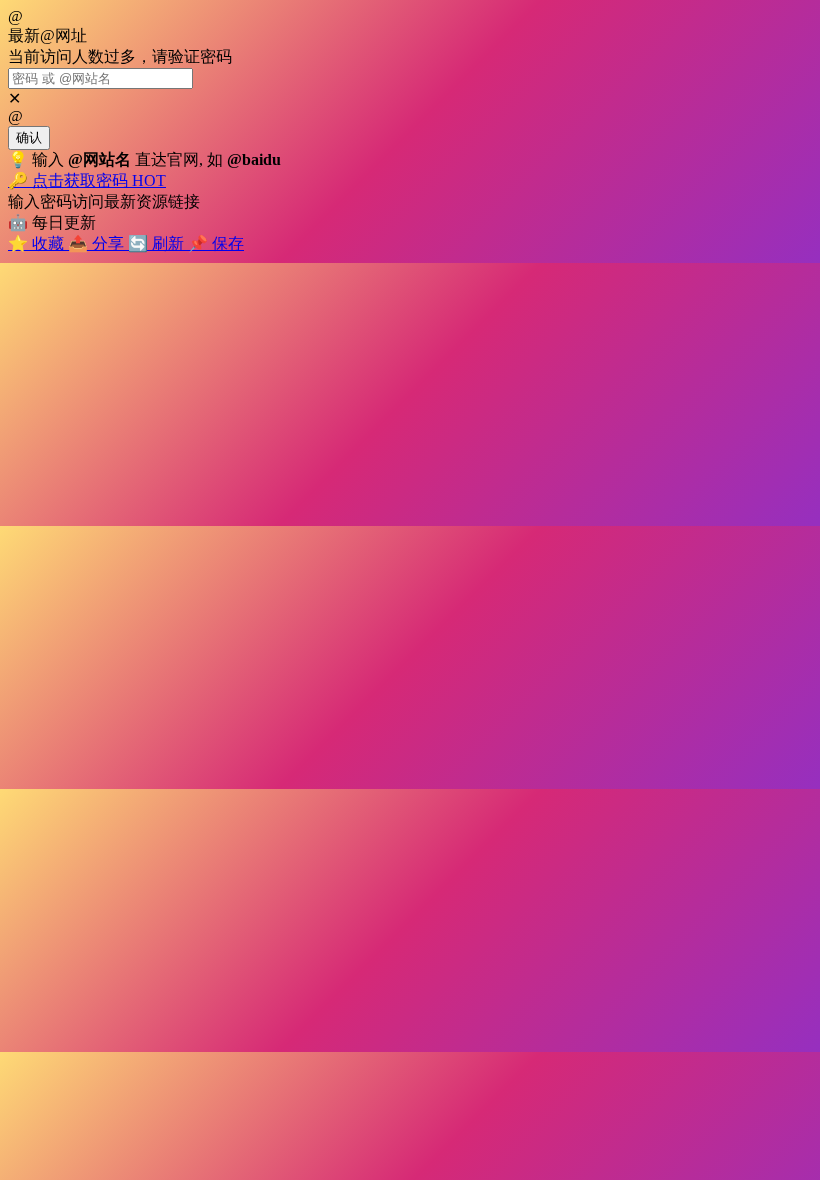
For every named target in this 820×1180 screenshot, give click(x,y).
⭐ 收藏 (38, 243)
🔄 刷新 (158, 243)
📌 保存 (216, 243)
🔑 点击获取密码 (87, 180)
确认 (29, 137)
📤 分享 (98, 243)
